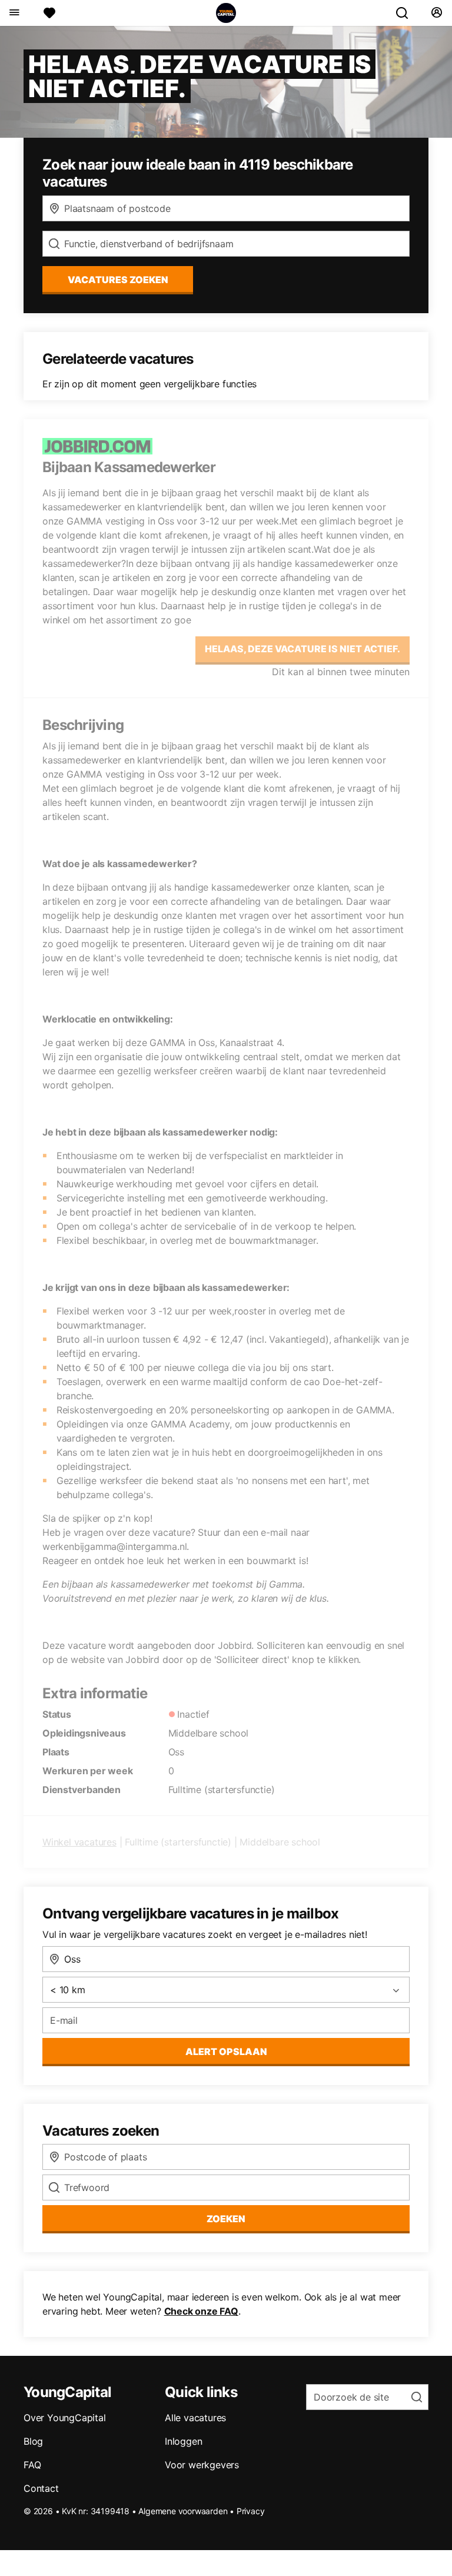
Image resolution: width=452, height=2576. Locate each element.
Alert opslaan (226, 2051)
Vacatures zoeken (118, 280)
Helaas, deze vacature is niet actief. (303, 649)
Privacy (251, 2511)
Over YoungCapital (65, 2418)
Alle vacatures (195, 2418)
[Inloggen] (436, 13)
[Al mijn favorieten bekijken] (49, 13)
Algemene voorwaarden (183, 2511)
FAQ (32, 2465)
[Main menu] (14, 13)
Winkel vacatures (79, 1842)
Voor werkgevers (202, 2465)
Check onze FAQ (201, 2311)
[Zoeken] (407, 13)
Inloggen (183, 2441)
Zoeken (226, 2219)
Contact (41, 2488)
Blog (33, 2441)
